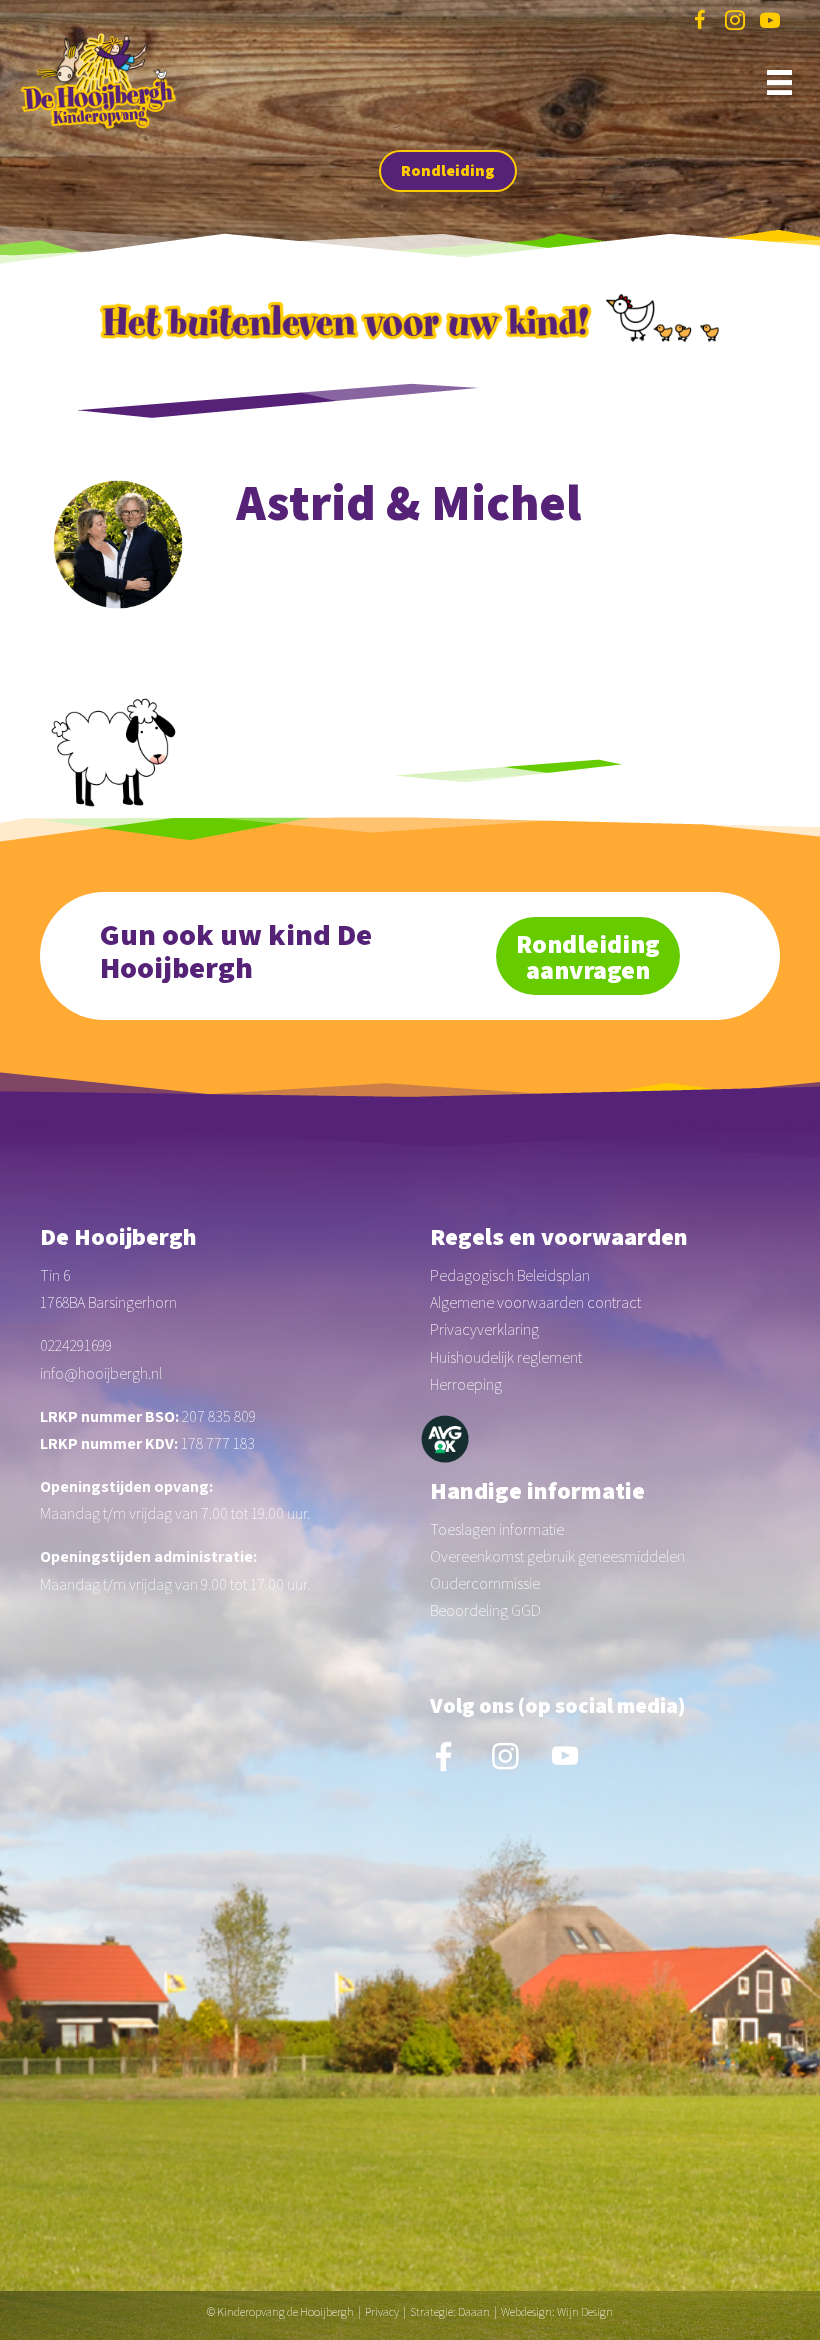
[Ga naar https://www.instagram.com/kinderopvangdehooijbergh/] (735, 23)
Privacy (382, 2311)
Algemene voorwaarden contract (535, 1302)
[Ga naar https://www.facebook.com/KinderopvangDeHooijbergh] (700, 23)
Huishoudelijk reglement (506, 1357)
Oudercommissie (485, 1583)
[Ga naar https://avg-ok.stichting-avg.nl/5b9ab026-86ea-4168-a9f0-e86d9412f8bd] (445, 1439)
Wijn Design (585, 2311)
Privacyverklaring (484, 1329)
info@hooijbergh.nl (101, 1373)
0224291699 (76, 1345)
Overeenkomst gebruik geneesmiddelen (557, 1556)
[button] (448, 171)
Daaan (474, 2311)
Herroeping (466, 1384)
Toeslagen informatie (497, 1529)
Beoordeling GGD (485, 1610)
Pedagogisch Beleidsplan (510, 1275)
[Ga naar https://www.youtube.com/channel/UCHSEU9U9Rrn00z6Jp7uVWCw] (770, 23)
